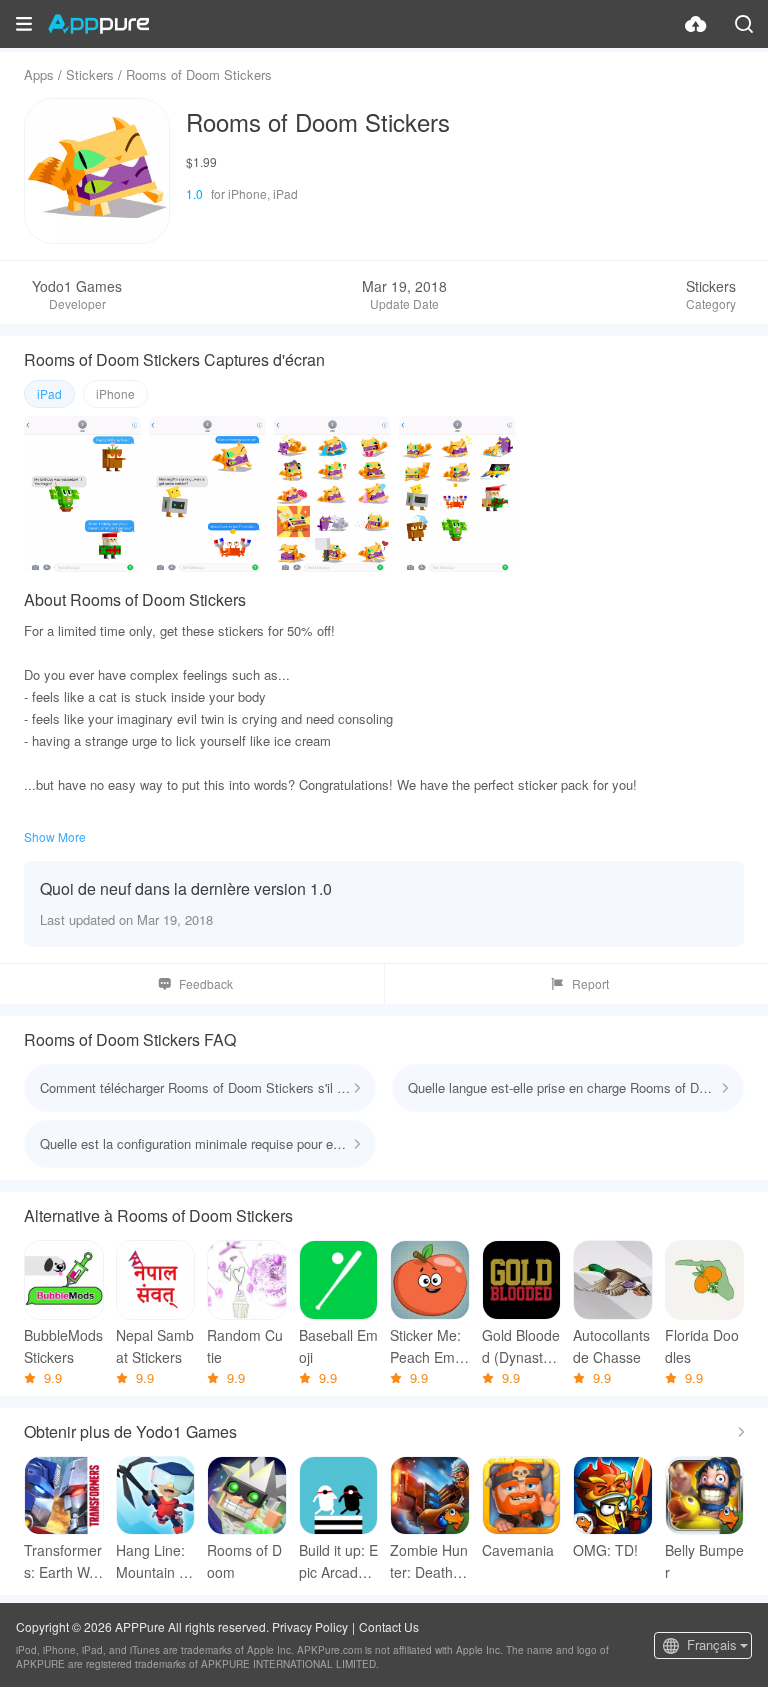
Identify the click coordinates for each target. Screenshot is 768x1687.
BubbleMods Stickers (63, 1346)
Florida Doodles (702, 1346)
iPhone (115, 393)
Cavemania (518, 1550)
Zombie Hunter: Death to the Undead (429, 1561)
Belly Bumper (704, 1561)
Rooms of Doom (244, 1561)
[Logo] (98, 24)
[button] (24, 24)
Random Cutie (245, 1346)
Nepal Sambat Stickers (155, 1346)
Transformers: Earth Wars (63, 1561)
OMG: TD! (605, 1550)
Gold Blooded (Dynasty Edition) (521, 1346)
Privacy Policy (310, 1626)
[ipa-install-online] (696, 24)
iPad (49, 393)
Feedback (206, 983)
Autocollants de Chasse (611, 1346)
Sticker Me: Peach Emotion (428, 1346)
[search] (744, 24)
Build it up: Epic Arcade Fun (338, 1561)
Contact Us (389, 1626)
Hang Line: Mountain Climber (155, 1561)
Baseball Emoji (338, 1346)
